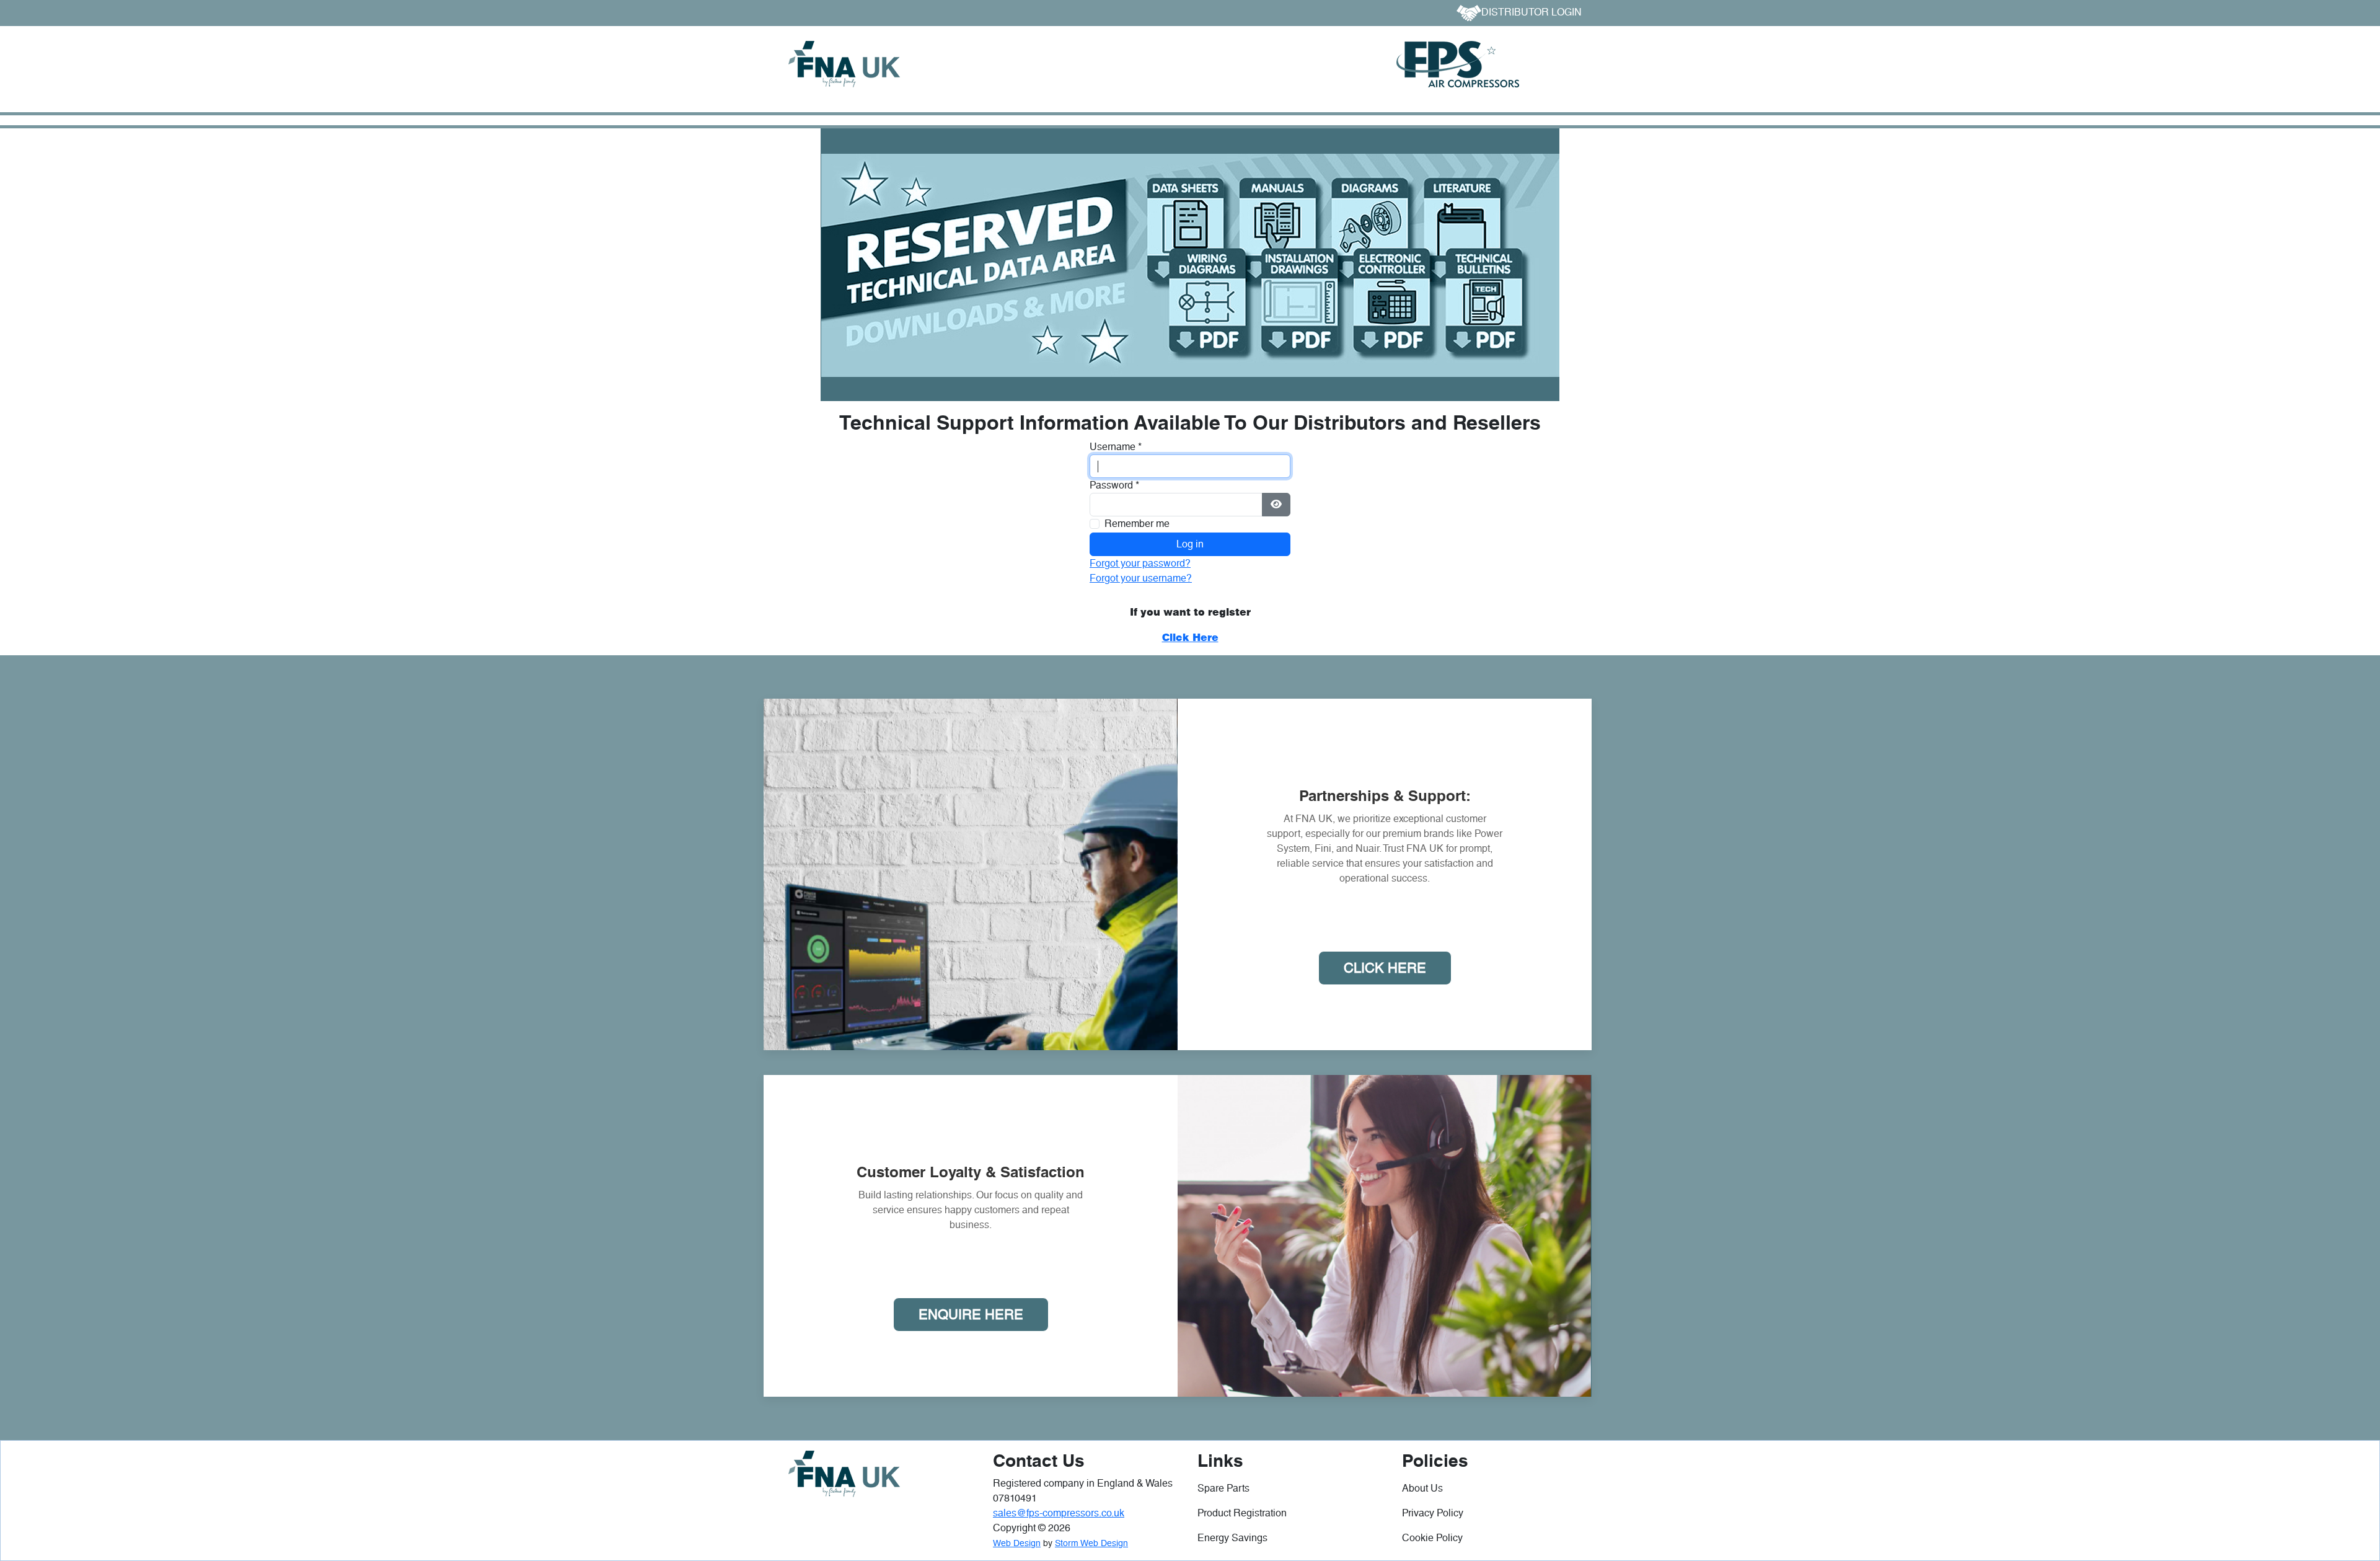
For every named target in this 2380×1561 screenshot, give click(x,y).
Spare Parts (1223, 1488)
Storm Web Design (1091, 1543)
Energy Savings (1232, 1538)
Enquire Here (971, 1315)
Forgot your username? (1141, 578)
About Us (1422, 1488)
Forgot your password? (1140, 563)
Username (1116, 447)
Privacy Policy (1433, 1513)
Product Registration (1242, 1513)
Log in (1190, 544)
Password (1114, 485)
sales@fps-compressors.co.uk (1059, 1513)
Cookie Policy (1432, 1538)
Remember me (1137, 524)
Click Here (1385, 968)
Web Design (1017, 1543)
